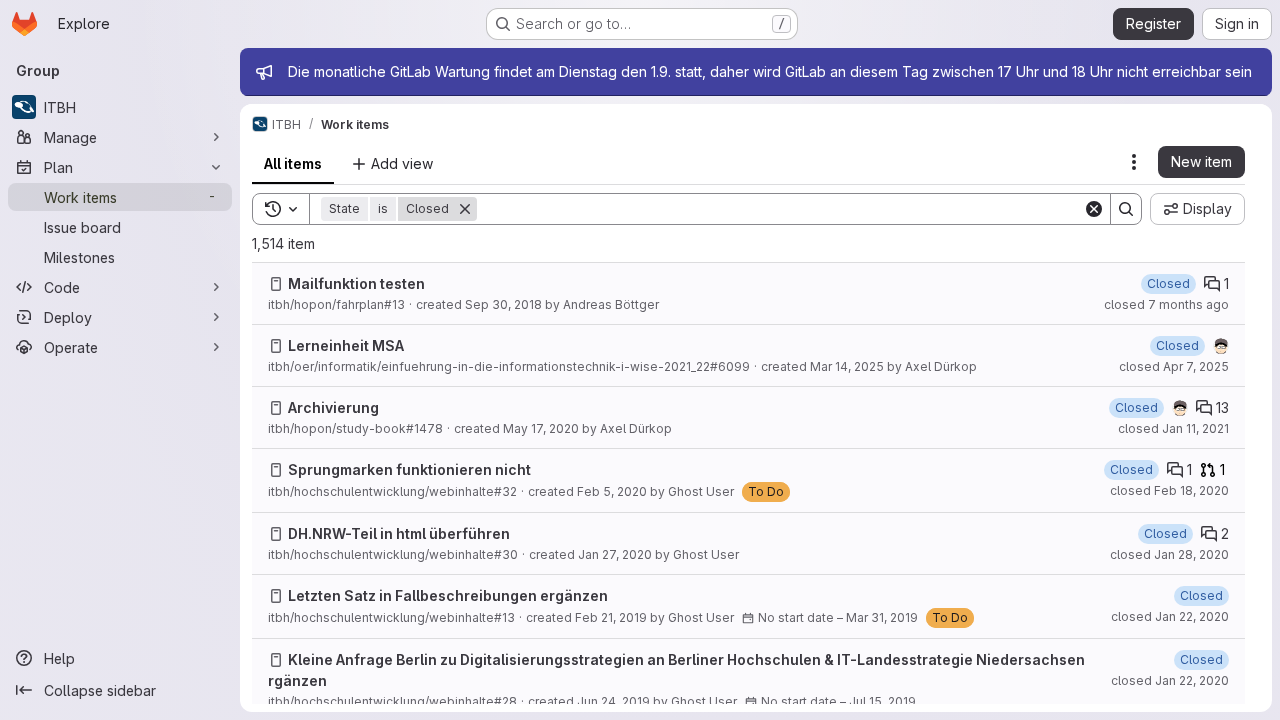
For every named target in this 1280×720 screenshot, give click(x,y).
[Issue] (276, 284)
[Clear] (1094, 209)
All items (293, 163)
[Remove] (465, 209)
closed (1166, 304)
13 (1222, 407)
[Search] (1126, 209)
